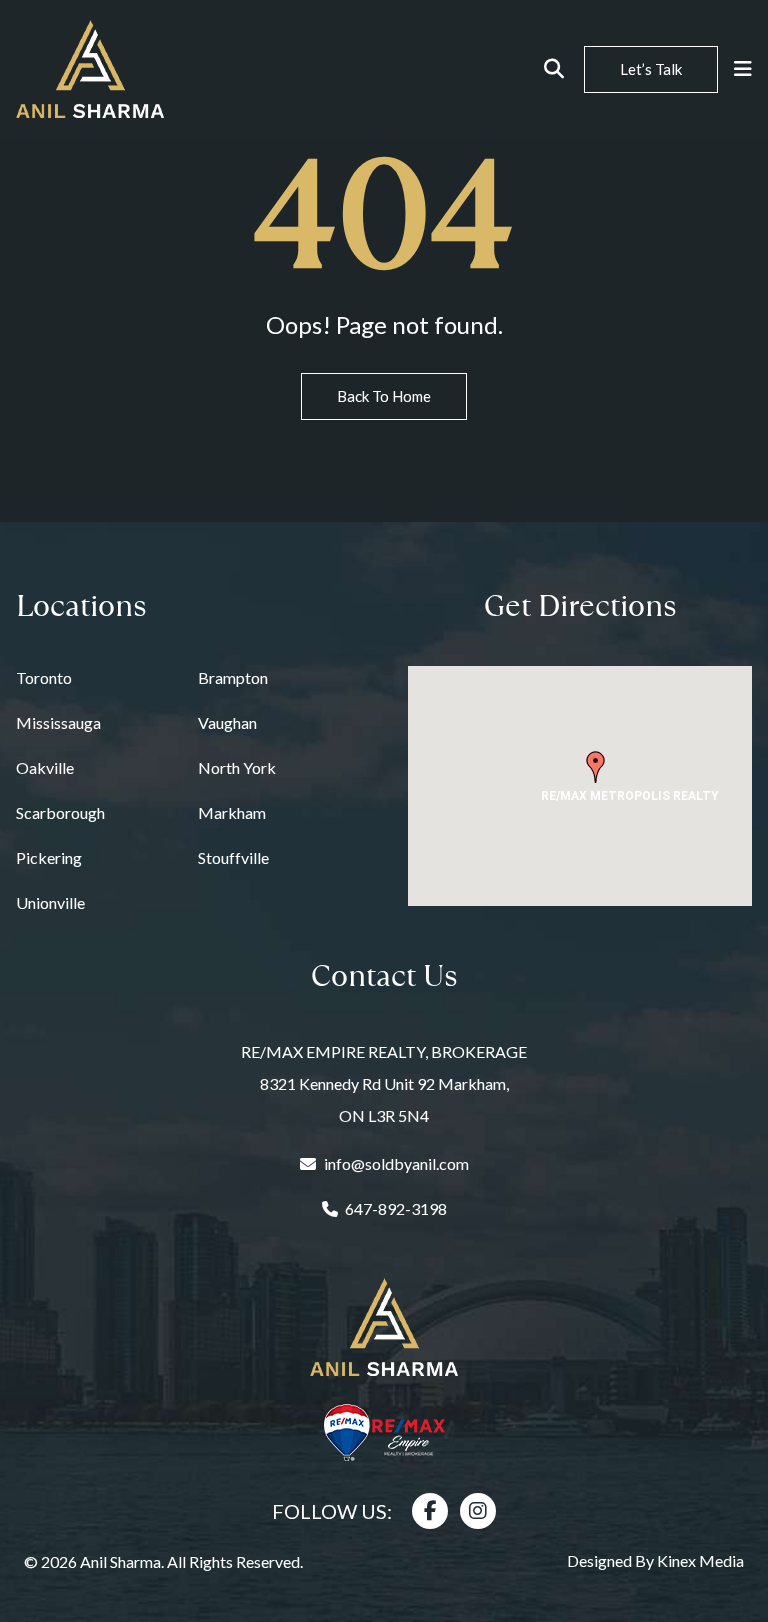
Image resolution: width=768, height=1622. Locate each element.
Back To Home (384, 396)
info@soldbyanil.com (396, 1163)
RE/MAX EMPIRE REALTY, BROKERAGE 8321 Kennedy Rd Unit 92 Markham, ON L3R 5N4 (384, 1083)
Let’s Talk (651, 69)
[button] (596, 767)
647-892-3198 (396, 1208)
